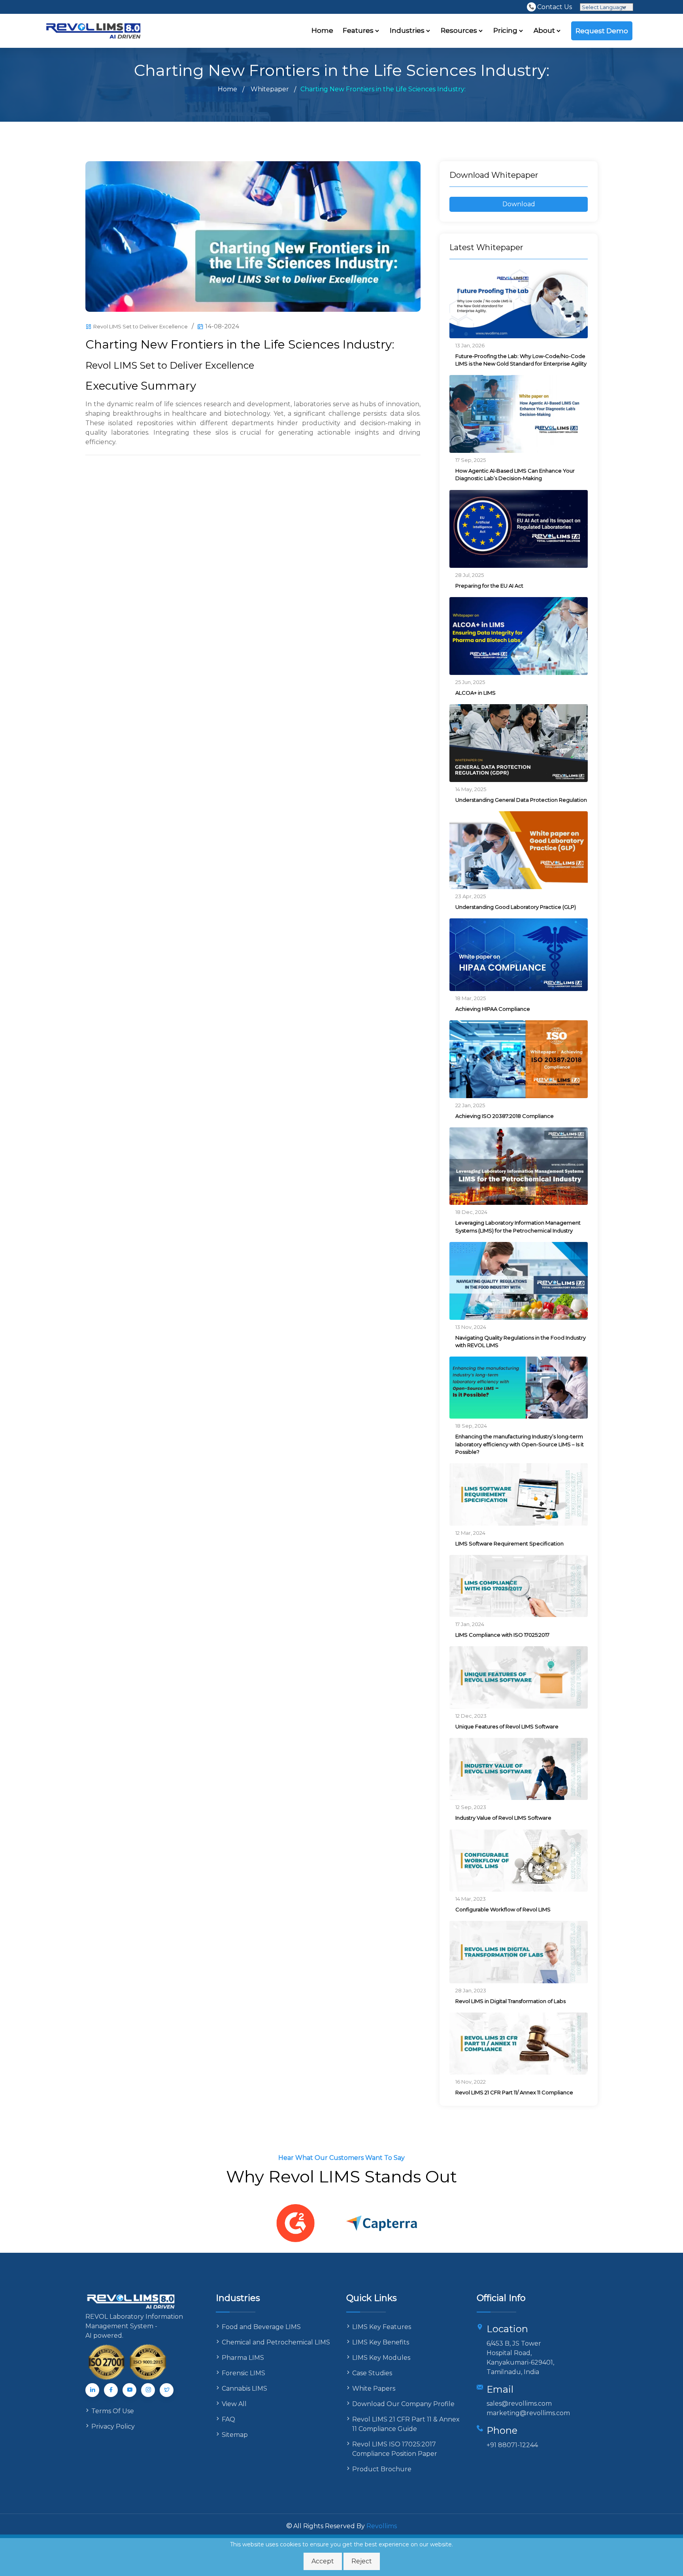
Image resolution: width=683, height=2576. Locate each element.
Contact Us (555, 7)
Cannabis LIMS (244, 2389)
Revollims (382, 2526)
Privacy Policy (113, 2426)
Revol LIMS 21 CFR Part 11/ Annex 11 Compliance (514, 2092)
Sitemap (235, 2435)
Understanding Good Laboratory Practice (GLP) (516, 907)
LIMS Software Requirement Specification (509, 1543)
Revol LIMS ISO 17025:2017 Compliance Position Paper (395, 2449)
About (545, 30)
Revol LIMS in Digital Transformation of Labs (510, 2001)
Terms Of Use (113, 2411)
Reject (362, 2561)
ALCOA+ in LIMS (475, 693)
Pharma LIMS (243, 2358)
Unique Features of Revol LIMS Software (507, 1726)
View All (234, 2404)
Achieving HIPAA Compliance (493, 1009)
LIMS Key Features (382, 2327)
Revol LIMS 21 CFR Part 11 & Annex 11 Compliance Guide (406, 2424)
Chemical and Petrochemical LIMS (276, 2342)
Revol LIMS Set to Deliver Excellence (141, 326)
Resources (460, 30)
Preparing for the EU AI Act (489, 586)
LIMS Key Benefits (381, 2342)
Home (322, 30)
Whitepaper (270, 89)
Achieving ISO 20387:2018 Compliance (505, 1116)
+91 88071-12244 (512, 2445)
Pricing (506, 30)
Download (519, 204)
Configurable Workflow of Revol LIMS (503, 1909)
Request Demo (602, 31)
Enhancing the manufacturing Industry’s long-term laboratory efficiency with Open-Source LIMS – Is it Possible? (520, 1444)
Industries (408, 30)
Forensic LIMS (243, 2373)
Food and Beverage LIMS (261, 2327)
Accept (323, 2561)
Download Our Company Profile (403, 2404)
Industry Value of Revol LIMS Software (503, 1818)
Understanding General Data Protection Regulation (521, 800)
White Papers (374, 2389)
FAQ (228, 2419)
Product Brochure (382, 2469)
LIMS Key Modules (381, 2358)
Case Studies (372, 2373)
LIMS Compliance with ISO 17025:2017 (502, 1635)
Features (359, 30)
